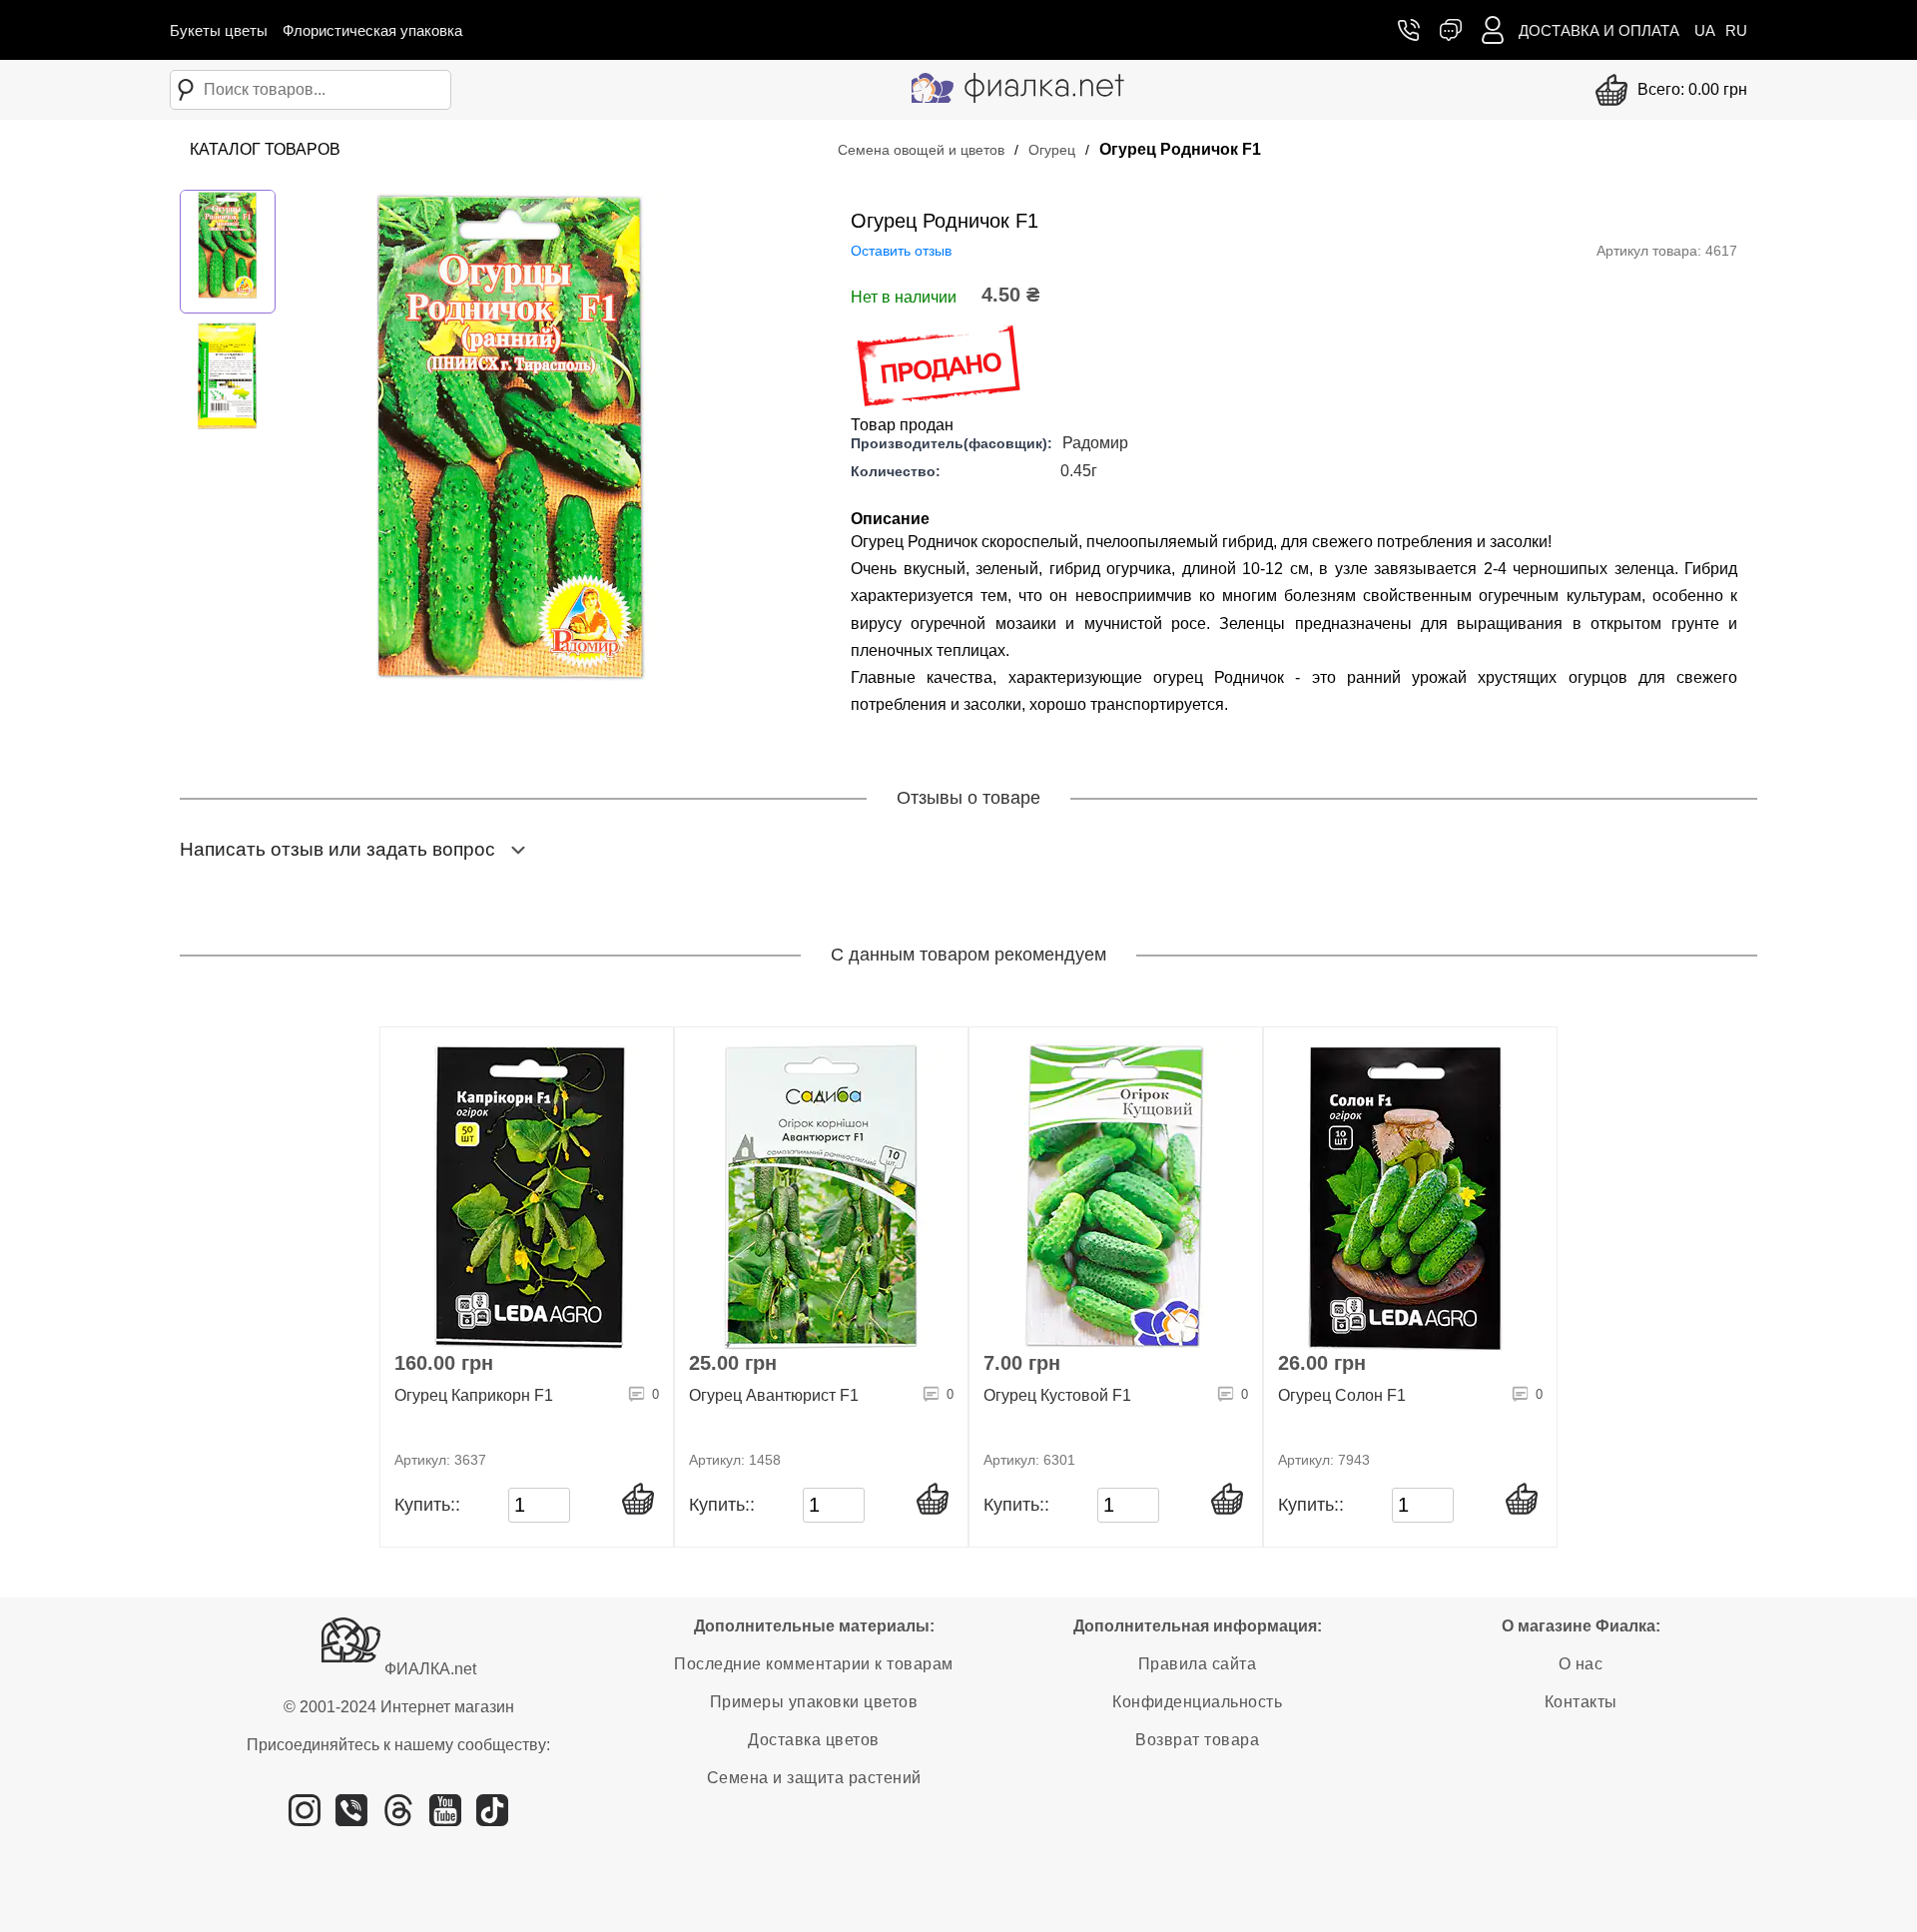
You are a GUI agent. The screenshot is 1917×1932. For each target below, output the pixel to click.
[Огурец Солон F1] (1410, 1196)
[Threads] (398, 1818)
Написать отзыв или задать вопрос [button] (337, 849)
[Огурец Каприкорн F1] (527, 1196)
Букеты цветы (219, 30)
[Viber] (351, 1818)
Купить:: (427, 1505)
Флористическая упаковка (372, 30)
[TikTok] (492, 1818)
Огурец (1052, 150)
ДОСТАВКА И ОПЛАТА (1599, 30)
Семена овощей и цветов (921, 150)
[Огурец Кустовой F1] (1116, 1196)
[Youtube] (445, 1818)
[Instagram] (305, 1818)
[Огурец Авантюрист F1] (821, 1196)
